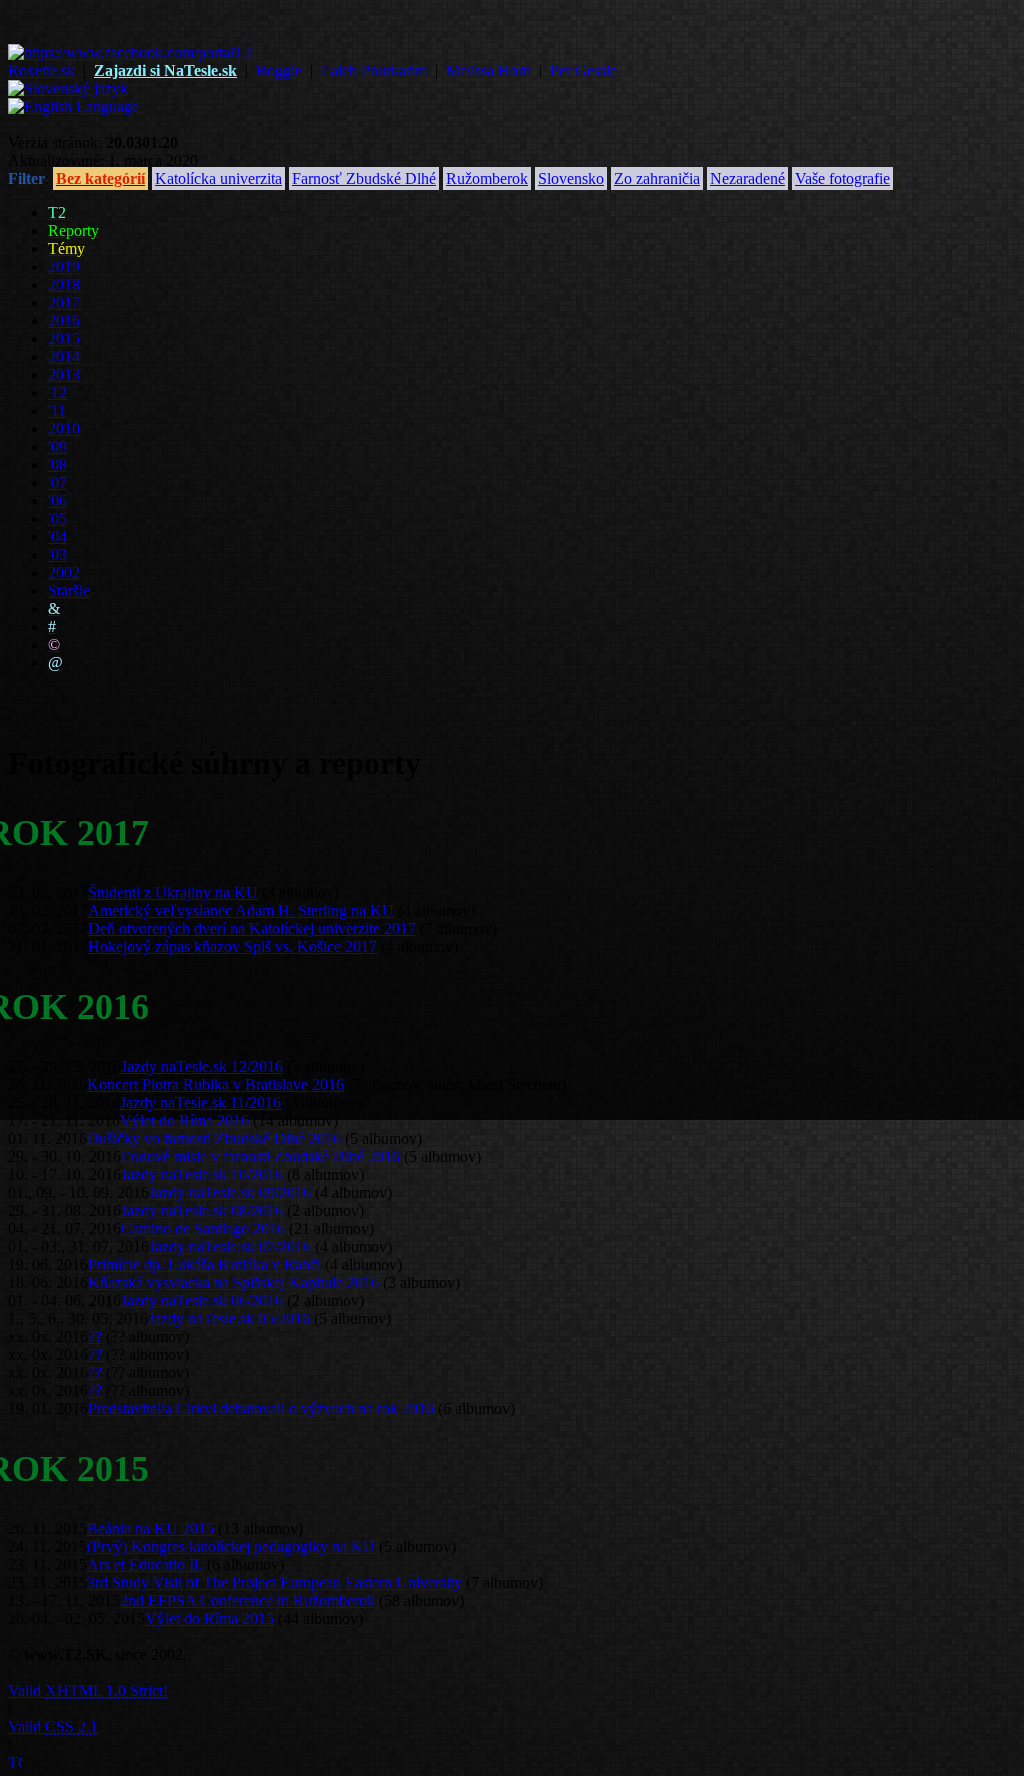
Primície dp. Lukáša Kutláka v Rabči (204, 1264)
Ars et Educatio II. (145, 1564)
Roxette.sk (41, 70)
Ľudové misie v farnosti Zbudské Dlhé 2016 (260, 1156)
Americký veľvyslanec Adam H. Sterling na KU (241, 910)
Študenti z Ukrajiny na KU (173, 892)
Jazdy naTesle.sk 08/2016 (202, 1210)
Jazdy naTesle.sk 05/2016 (229, 1318)
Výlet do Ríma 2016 (184, 1120)
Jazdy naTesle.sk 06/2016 (202, 1300)
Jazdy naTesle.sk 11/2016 (200, 1102)
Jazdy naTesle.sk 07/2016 (230, 1246)
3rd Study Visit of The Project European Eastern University (274, 1582)
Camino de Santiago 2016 (203, 1228)
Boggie (279, 70)
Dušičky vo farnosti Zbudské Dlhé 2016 (214, 1138)
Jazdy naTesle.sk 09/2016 (230, 1192)
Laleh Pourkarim (374, 70)
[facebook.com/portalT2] (130, 52)
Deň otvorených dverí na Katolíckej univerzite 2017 (252, 928)
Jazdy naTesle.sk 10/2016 (202, 1174)
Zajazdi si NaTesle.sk (165, 70)
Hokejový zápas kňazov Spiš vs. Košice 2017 (232, 946)
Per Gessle (583, 70)
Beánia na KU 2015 (150, 1528)
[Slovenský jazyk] (68, 88)
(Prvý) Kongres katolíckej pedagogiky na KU (231, 1546)
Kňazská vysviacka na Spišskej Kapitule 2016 (233, 1282)
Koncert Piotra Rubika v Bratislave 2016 (215, 1084)
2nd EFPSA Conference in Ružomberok (247, 1600)
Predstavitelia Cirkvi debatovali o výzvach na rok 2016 (261, 1408)
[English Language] (73, 106)
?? (95, 1336)
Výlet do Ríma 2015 (209, 1618)
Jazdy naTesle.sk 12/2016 (202, 1066)
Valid (88, 1690)
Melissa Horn (488, 70)
